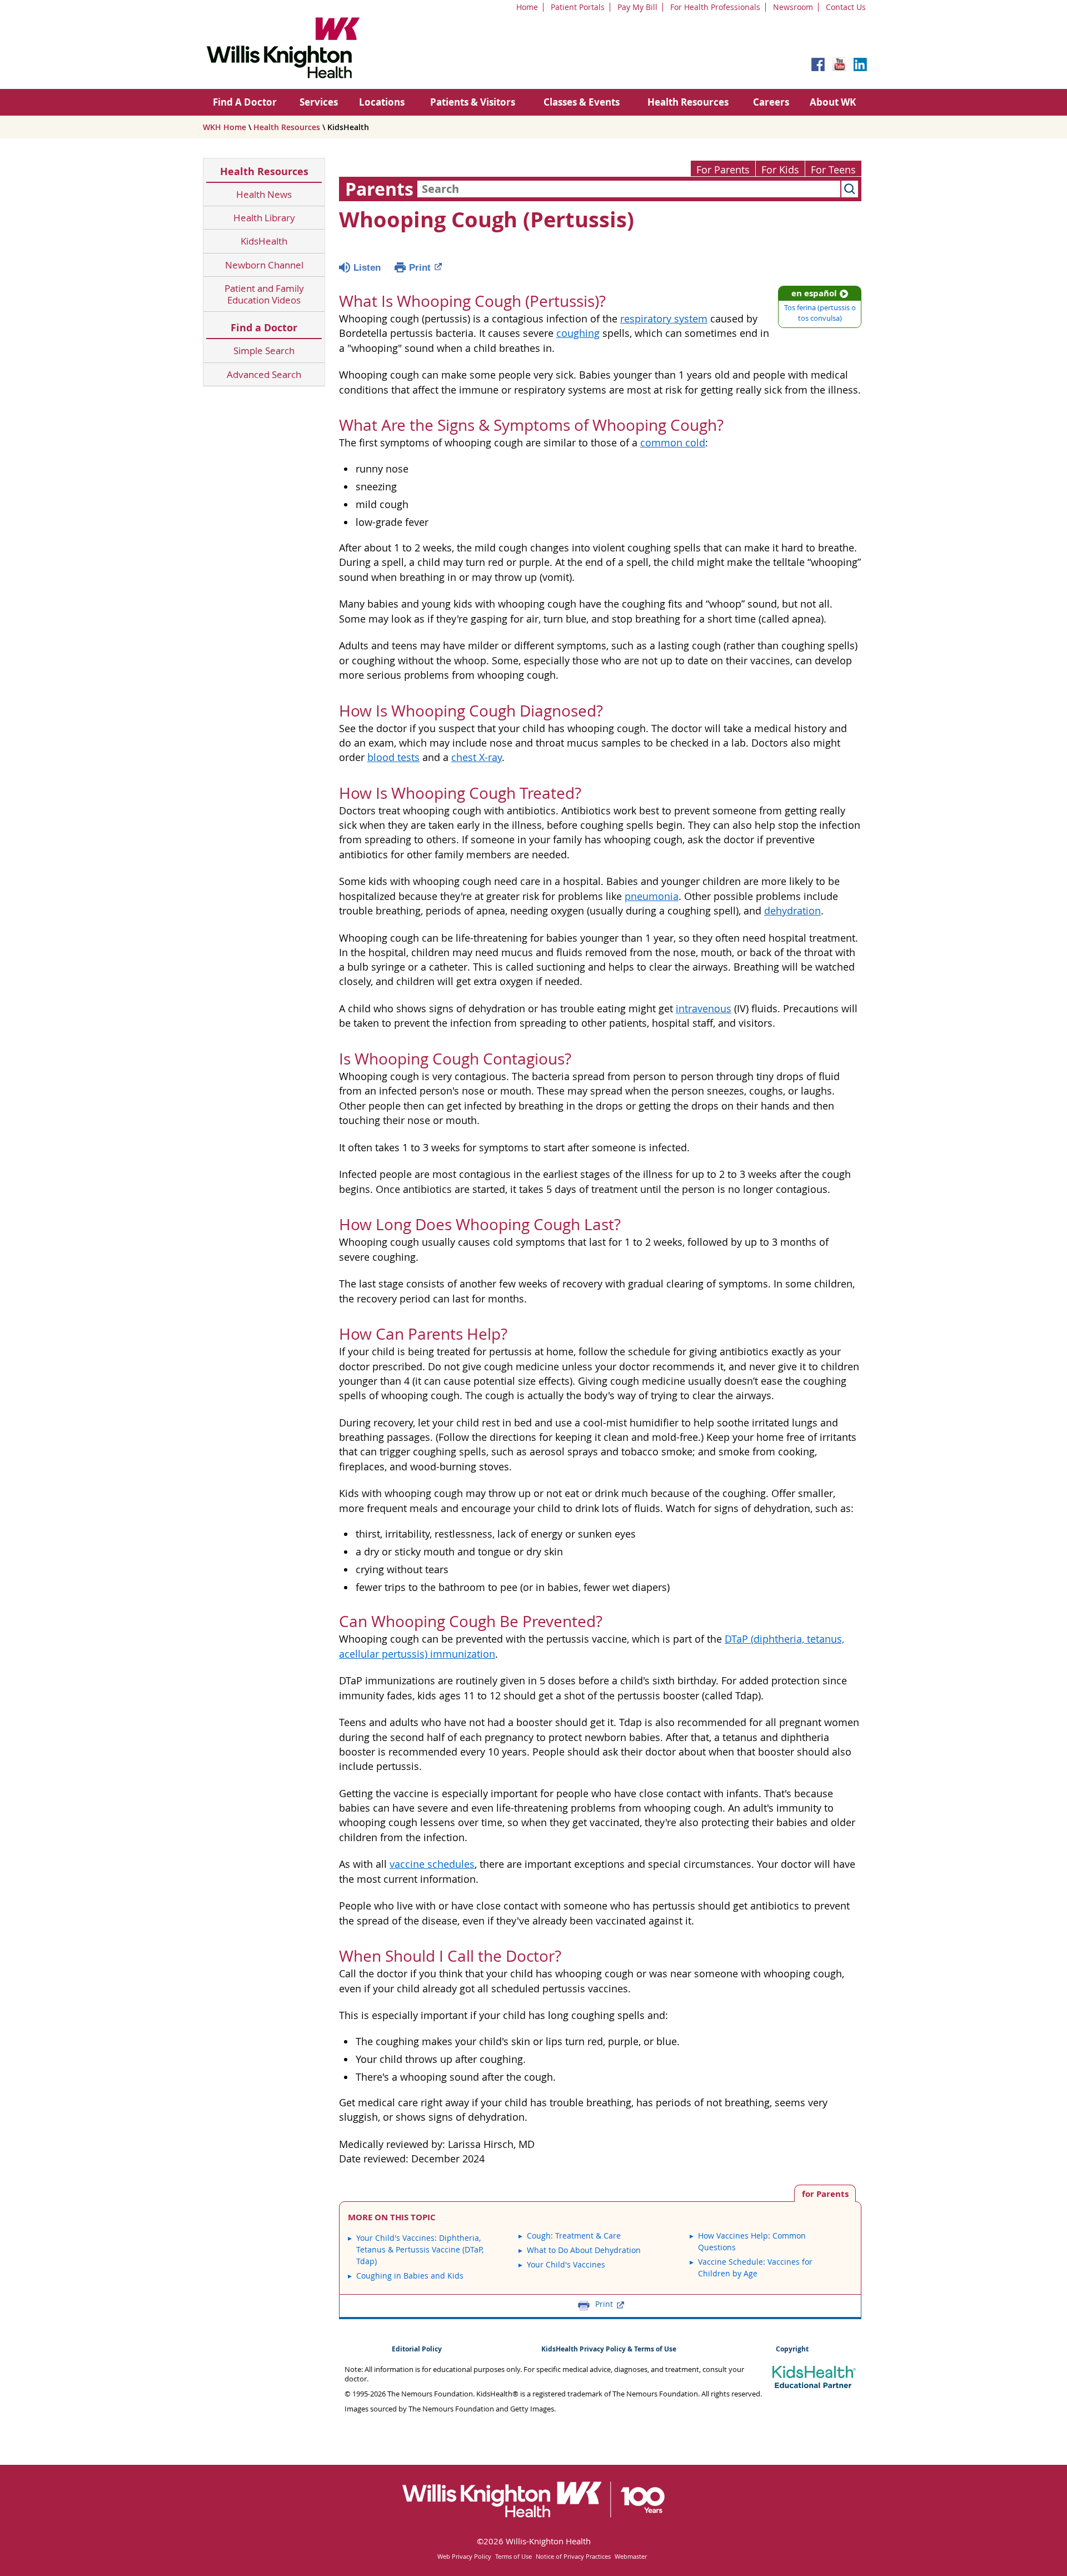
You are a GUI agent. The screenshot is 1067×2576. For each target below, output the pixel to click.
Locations (382, 102)
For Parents (723, 170)
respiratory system (664, 319)
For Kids (780, 170)
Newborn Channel (264, 265)
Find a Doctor (264, 328)
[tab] (825, 2193)
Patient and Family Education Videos (264, 294)
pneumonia (652, 896)
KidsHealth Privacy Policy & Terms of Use (609, 2349)
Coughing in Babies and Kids (410, 2276)
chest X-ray (477, 757)
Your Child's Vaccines (566, 2264)
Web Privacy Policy (464, 2556)
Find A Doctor (245, 102)
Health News (264, 194)
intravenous (704, 1009)
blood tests (393, 757)
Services (319, 102)
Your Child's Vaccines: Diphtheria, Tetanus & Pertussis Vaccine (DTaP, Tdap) (420, 2249)
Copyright (792, 2349)
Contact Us (846, 7)
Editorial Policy (417, 2349)
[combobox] (629, 189)
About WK (833, 102)
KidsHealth (264, 241)
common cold (673, 443)
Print (420, 268)
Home (527, 7)
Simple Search (264, 350)
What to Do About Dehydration (584, 2250)
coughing (578, 333)
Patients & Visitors (473, 102)
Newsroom (793, 7)
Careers (771, 102)
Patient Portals (578, 7)
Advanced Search (264, 374)
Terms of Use (513, 2556)
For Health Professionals (715, 7)
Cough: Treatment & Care (574, 2236)
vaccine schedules (432, 1864)
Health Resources (688, 102)
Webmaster (631, 2556)
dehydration (792, 911)
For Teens (833, 170)
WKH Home (225, 127)
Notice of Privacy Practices (573, 2556)
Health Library (264, 218)
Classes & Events (582, 102)
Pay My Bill (637, 7)
